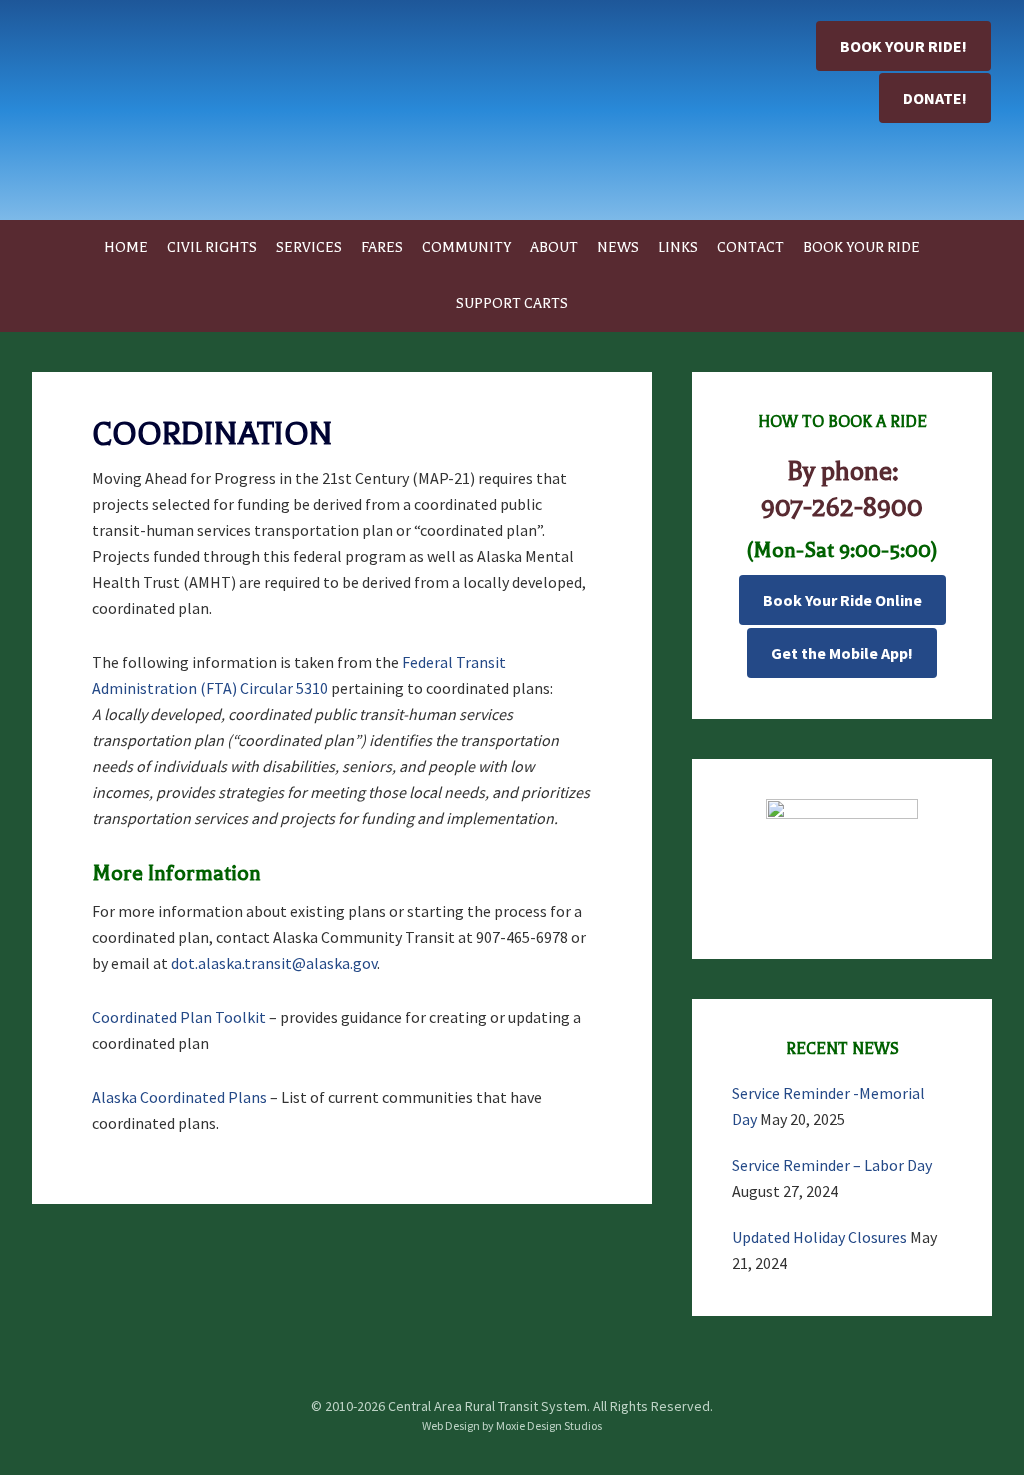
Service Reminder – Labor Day (832, 1165)
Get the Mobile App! (842, 653)
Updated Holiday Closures (819, 1237)
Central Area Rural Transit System (182, 120)
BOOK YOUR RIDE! (903, 46)
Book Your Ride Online (842, 600)
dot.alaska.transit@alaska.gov (274, 963)
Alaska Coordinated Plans (179, 1097)
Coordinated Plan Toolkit (179, 1017)
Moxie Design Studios (549, 1425)
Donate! (935, 98)
